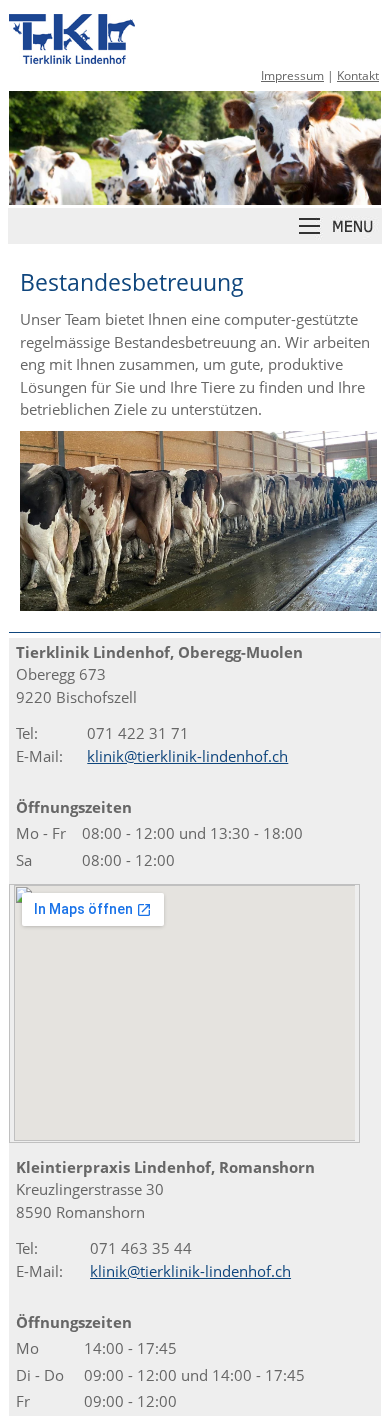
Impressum (292, 75)
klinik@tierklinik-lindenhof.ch (187, 756)
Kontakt (358, 75)
